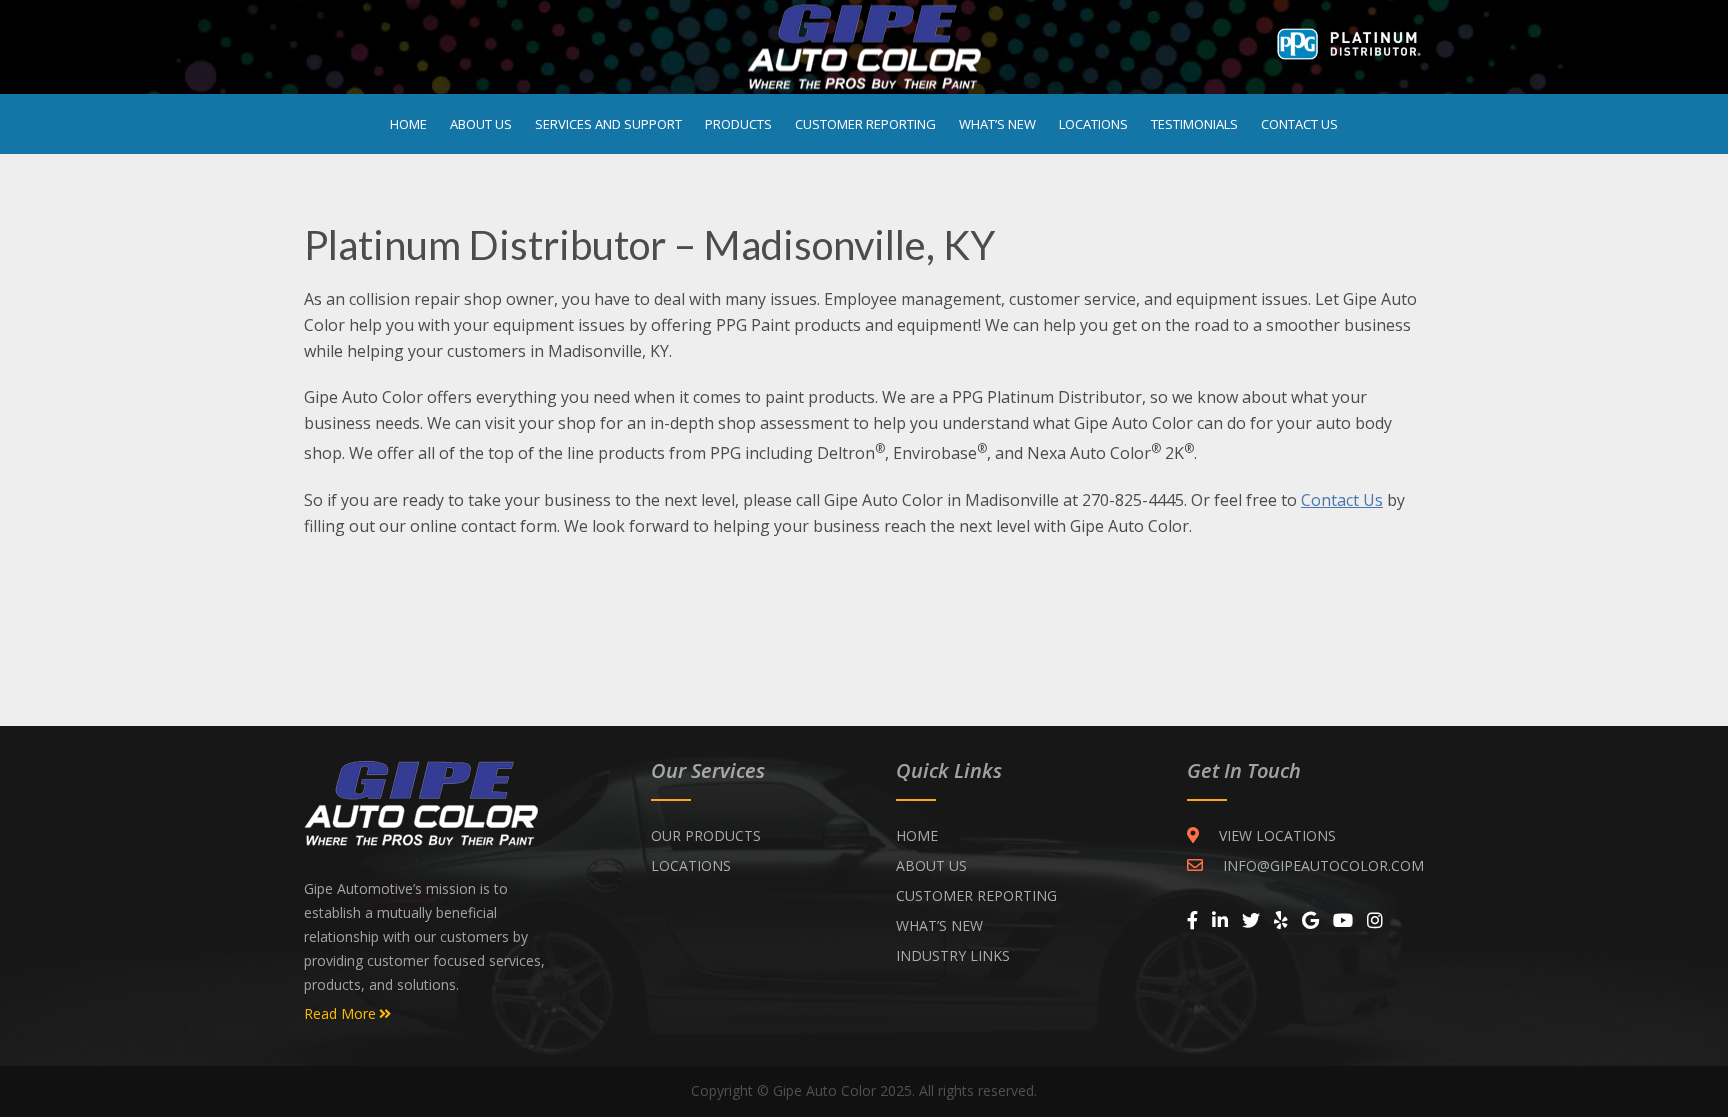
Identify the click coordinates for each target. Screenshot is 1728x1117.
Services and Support (608, 124)
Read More (340, 1014)
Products (738, 124)
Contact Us (1299, 124)
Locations (1093, 124)
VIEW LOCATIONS (1277, 835)
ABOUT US (931, 865)
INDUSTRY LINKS (953, 955)
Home (408, 124)
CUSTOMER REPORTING (976, 895)
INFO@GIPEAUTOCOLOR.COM (1323, 865)
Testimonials (1194, 124)
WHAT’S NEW (939, 925)
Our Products (706, 835)
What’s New (997, 124)
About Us (481, 124)
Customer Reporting (865, 124)
